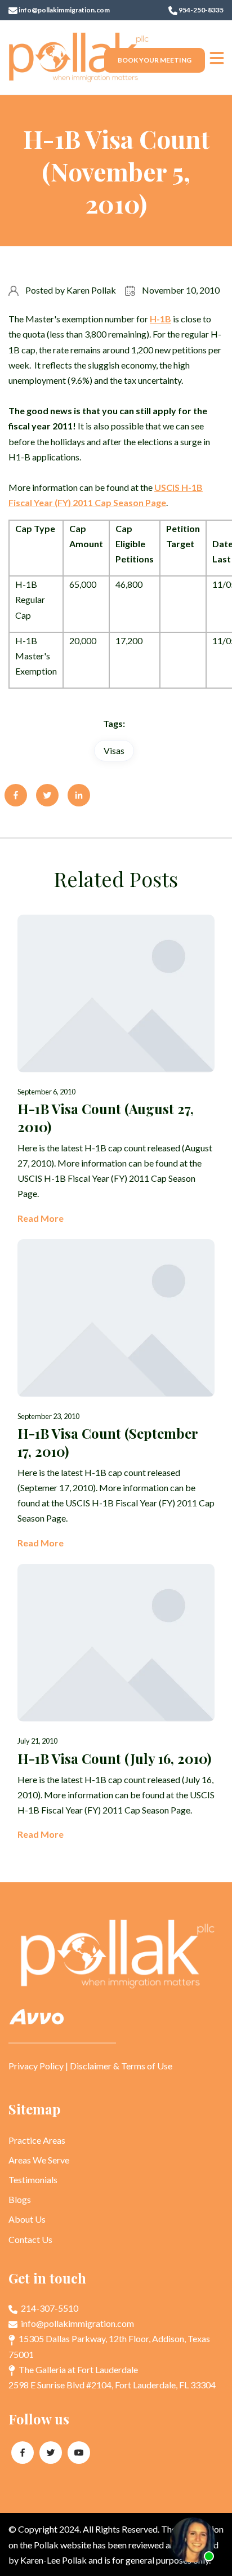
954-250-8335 (200, 10)
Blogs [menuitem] (20, 2199)
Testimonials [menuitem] (33, 2180)
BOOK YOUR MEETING (155, 60)
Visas (114, 750)
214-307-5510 (49, 2308)
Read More (41, 1218)
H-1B (160, 319)
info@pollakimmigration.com (64, 10)
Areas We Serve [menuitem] (39, 2160)
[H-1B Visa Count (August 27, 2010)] (116, 1070)
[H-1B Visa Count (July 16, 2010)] (116, 1703)
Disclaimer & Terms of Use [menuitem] (121, 2066)
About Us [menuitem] (27, 2219)
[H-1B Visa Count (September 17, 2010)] (116, 1395)
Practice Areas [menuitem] (37, 2140)
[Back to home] (79, 57)
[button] (217, 57)
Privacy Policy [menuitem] (36, 2066)
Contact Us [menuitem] (30, 2239)
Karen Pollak (91, 290)
